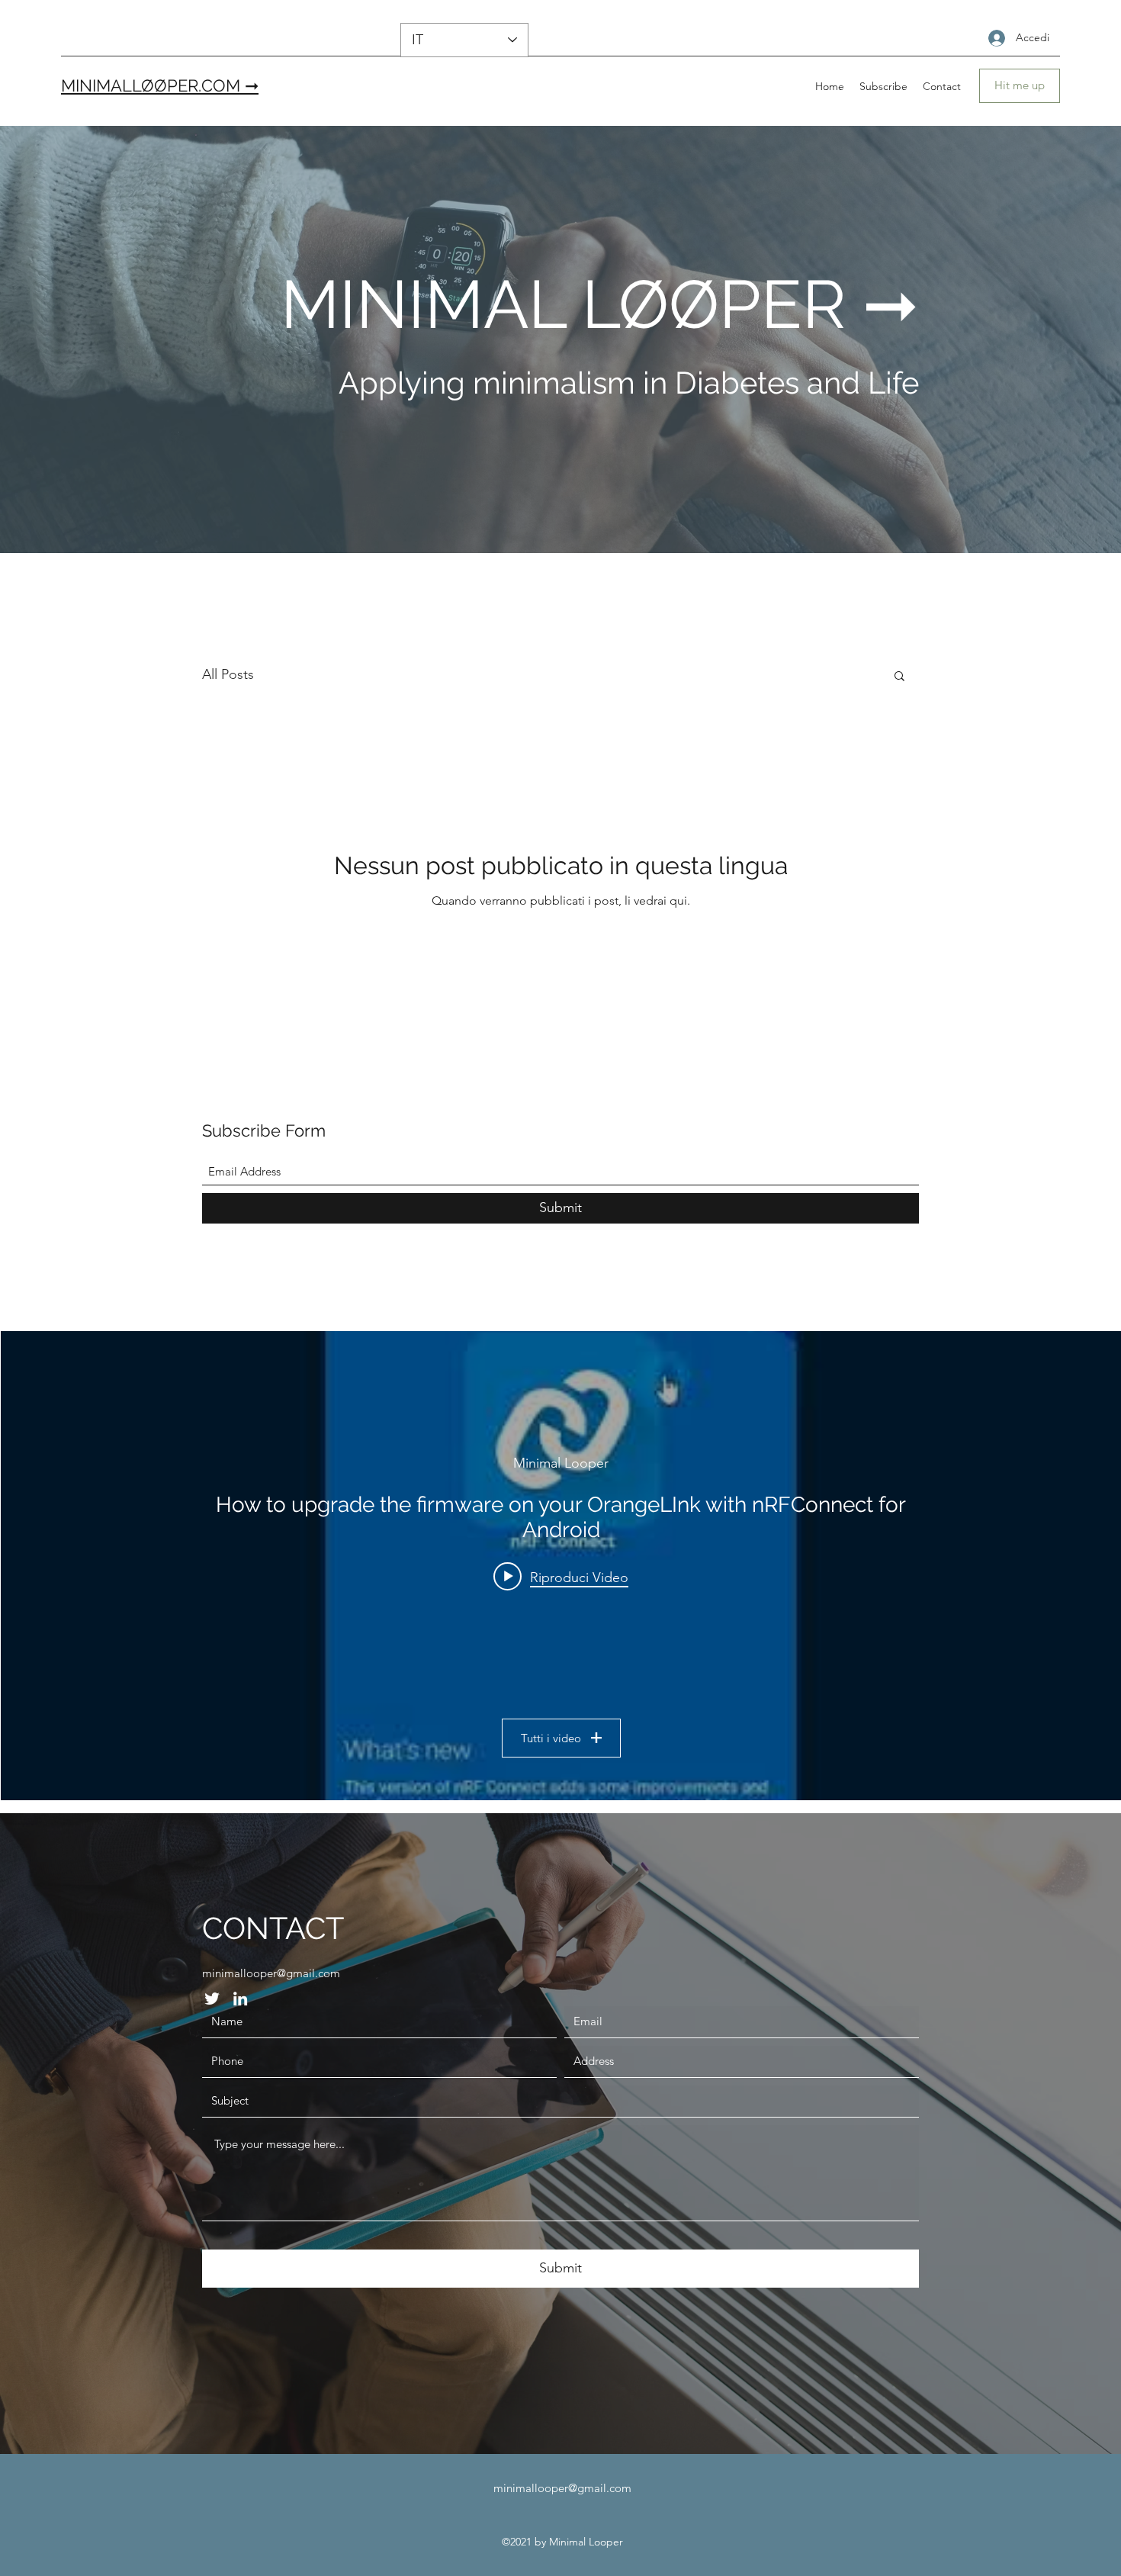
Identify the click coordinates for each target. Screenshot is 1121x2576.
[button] (899, 677)
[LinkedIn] (240, 1999)
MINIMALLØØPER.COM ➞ (160, 85)
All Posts (228, 674)
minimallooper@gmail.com (271, 1973)
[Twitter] (212, 1999)
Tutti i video (551, 1738)
